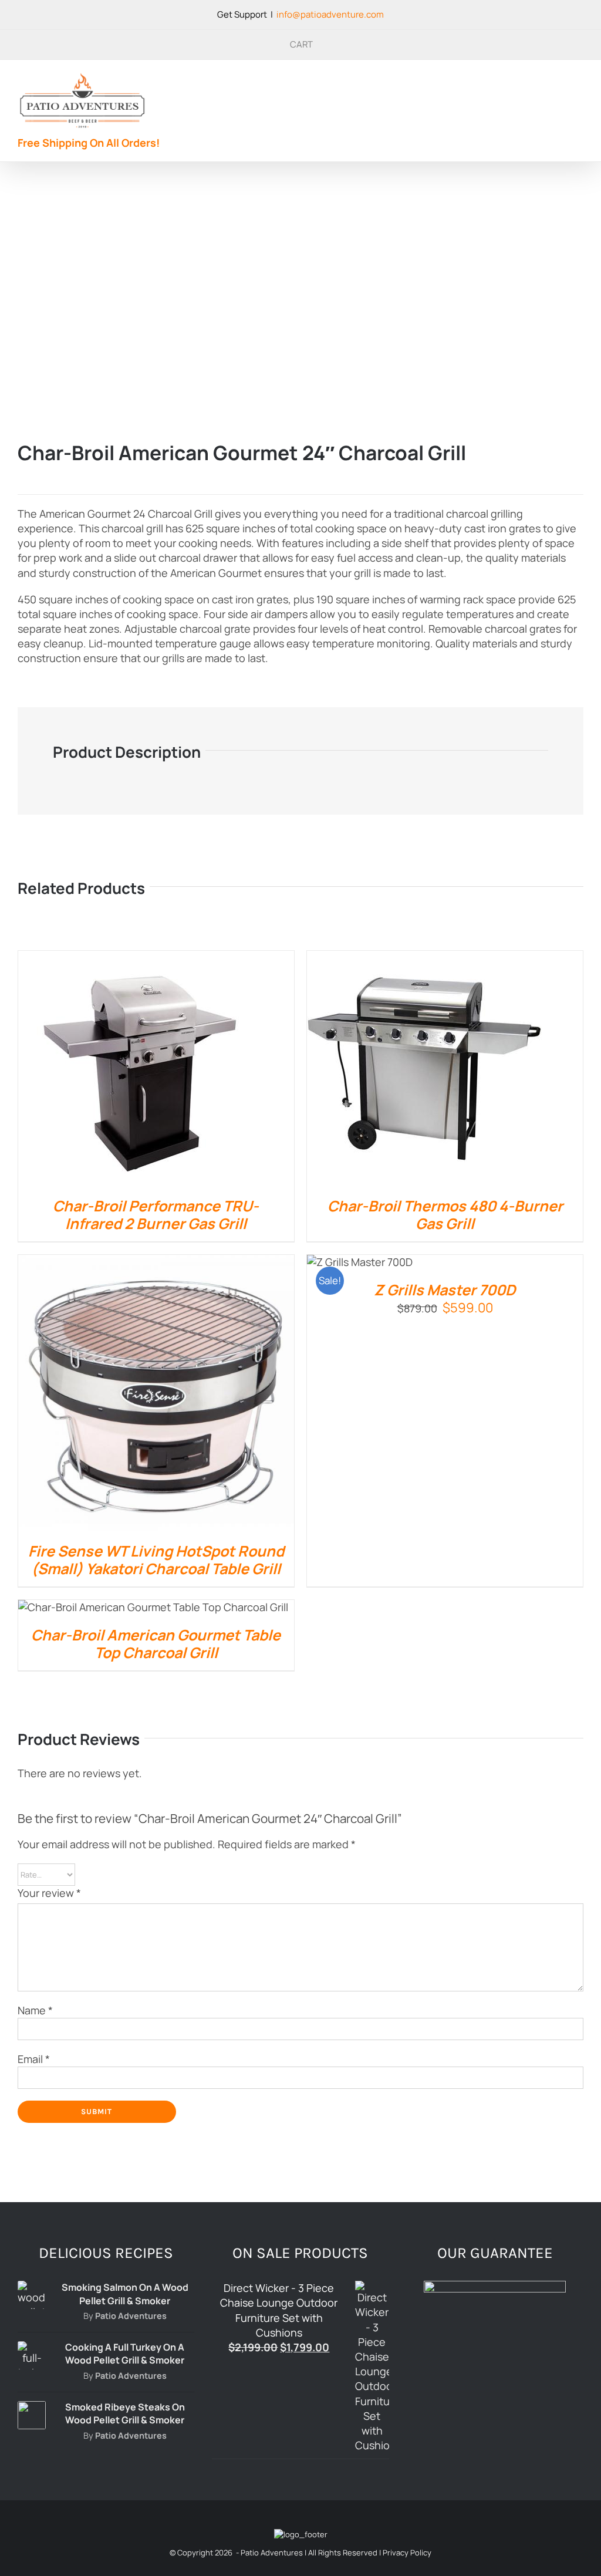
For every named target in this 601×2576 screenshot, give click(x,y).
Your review (49, 1893)
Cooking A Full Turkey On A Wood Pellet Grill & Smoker (125, 2354)
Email (34, 2059)
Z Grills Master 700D (445, 1290)
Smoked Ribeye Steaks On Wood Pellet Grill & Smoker (125, 2413)
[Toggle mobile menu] (579, 84)
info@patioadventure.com (330, 14)
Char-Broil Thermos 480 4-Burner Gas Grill (445, 1215)
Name (35, 2010)
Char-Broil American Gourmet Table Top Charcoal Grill (156, 1644)
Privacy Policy (407, 2553)
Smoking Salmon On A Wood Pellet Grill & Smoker (125, 2294)
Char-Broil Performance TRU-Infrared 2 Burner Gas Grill (156, 1215)
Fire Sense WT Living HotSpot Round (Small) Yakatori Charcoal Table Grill (156, 1560)
